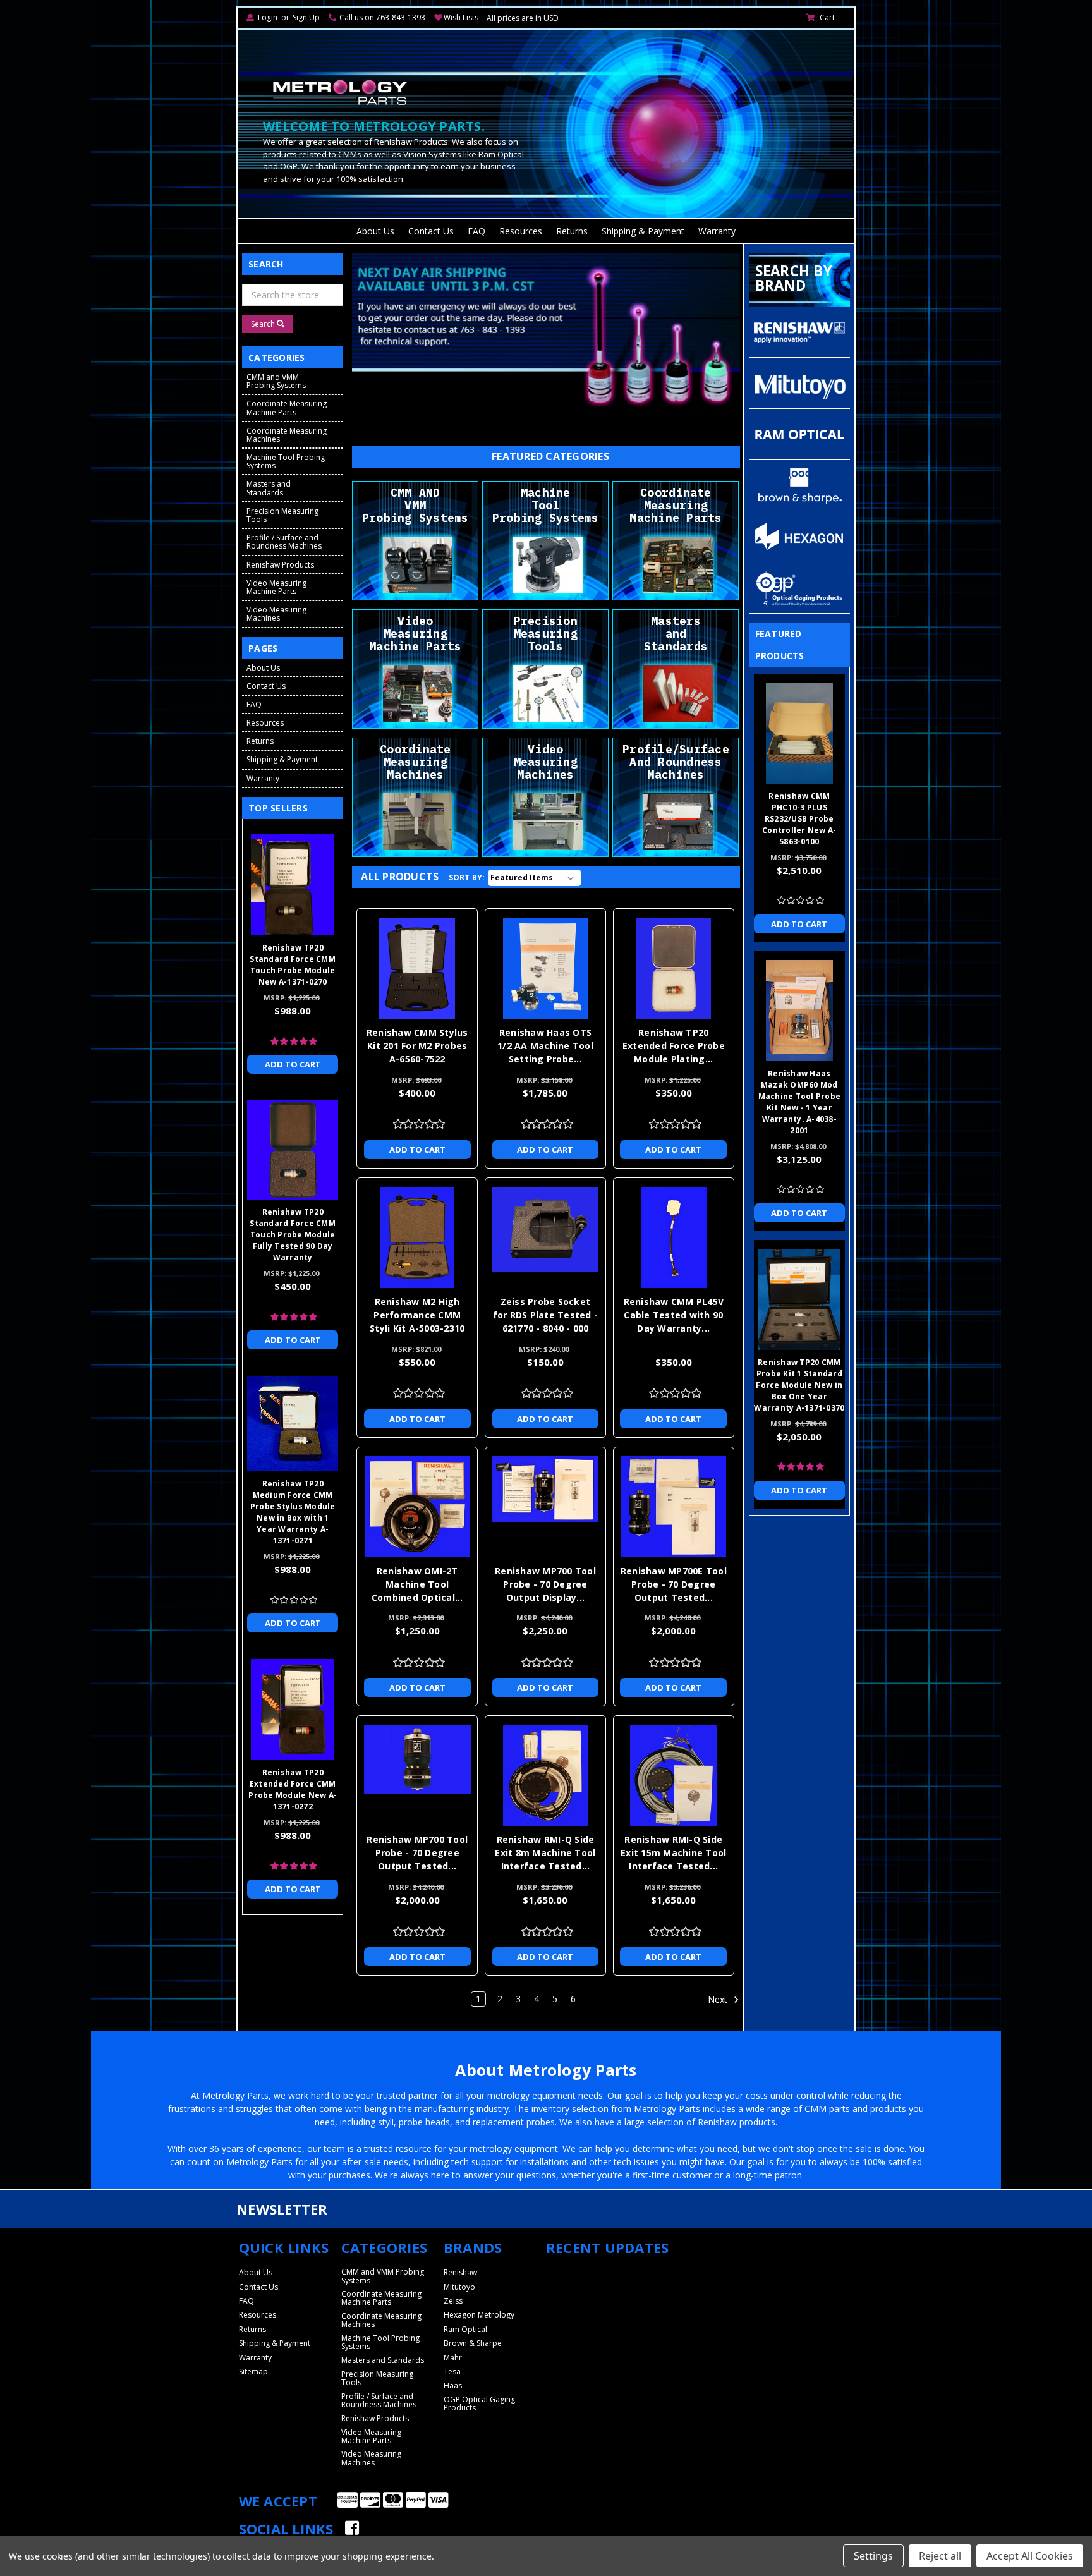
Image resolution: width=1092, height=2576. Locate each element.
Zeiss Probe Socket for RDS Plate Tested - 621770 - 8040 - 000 (546, 1315)
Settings (873, 2556)
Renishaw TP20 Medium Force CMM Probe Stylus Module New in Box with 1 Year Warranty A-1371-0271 (293, 1512)
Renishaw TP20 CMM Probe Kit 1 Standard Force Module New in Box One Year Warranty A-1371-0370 (799, 1385)
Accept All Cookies (1030, 2556)
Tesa (452, 2372)
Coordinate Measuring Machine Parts (287, 408)
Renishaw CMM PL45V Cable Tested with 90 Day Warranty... (674, 1315)
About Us (375, 231)
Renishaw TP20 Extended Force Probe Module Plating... (674, 1046)
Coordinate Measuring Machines (287, 435)
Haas (453, 2385)
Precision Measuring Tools (282, 515)
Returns (572, 231)
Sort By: (467, 878)
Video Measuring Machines (276, 614)
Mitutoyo (459, 2287)
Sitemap (253, 2372)
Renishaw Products (280, 565)
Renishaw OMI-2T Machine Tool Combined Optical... (417, 1584)
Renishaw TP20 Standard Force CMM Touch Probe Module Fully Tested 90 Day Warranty (293, 1235)
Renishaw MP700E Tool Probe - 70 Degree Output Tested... (674, 1584)
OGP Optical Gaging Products (479, 2403)
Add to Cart (417, 1150)
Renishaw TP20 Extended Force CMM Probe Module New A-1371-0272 (293, 1789)
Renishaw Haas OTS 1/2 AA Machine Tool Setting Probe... (545, 1046)
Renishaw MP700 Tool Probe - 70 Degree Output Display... (545, 1584)
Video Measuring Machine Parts (276, 587)
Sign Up (306, 17)
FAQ (476, 231)
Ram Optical (465, 2329)
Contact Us (431, 231)
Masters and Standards (269, 488)
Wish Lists (461, 17)
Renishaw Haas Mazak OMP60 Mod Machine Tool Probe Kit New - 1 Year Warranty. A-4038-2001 (800, 1102)
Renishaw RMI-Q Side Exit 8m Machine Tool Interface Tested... (545, 1853)
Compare (413, 964)
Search (264, 324)
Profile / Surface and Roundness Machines (284, 542)
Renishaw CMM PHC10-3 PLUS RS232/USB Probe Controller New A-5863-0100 (799, 819)
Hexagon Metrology (479, 2315)
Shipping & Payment (643, 231)
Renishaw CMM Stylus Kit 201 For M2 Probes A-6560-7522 (417, 1046)
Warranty (717, 231)
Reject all (940, 2556)
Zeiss (453, 2301)
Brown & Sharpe (473, 2343)
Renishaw (460, 2272)
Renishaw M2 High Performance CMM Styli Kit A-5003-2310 (417, 1315)
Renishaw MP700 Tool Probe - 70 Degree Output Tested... (417, 1853)
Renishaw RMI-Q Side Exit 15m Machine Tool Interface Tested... (673, 1853)
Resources (521, 231)
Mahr (453, 2358)
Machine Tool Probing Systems (286, 461)
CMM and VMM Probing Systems (276, 381)
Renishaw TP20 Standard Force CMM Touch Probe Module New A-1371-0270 (293, 965)
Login (268, 17)
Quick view (417, 940)
